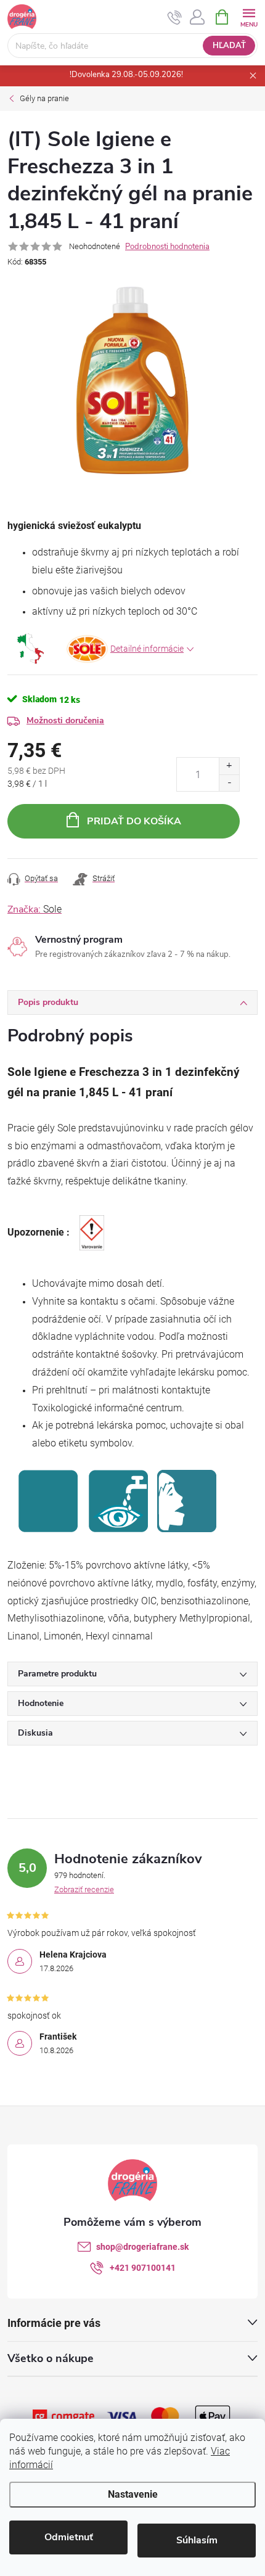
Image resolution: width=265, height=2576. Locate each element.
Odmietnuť (69, 2537)
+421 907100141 (143, 2268)
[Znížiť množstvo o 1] (229, 783)
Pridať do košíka (134, 821)
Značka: (35, 909)
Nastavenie (133, 2494)
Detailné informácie (147, 649)
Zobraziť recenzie (84, 1889)
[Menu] (249, 16)
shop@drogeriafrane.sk (142, 2247)
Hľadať (229, 46)
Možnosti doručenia (65, 720)
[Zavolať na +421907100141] (175, 17)
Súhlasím (197, 2540)
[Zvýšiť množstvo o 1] (229, 766)
